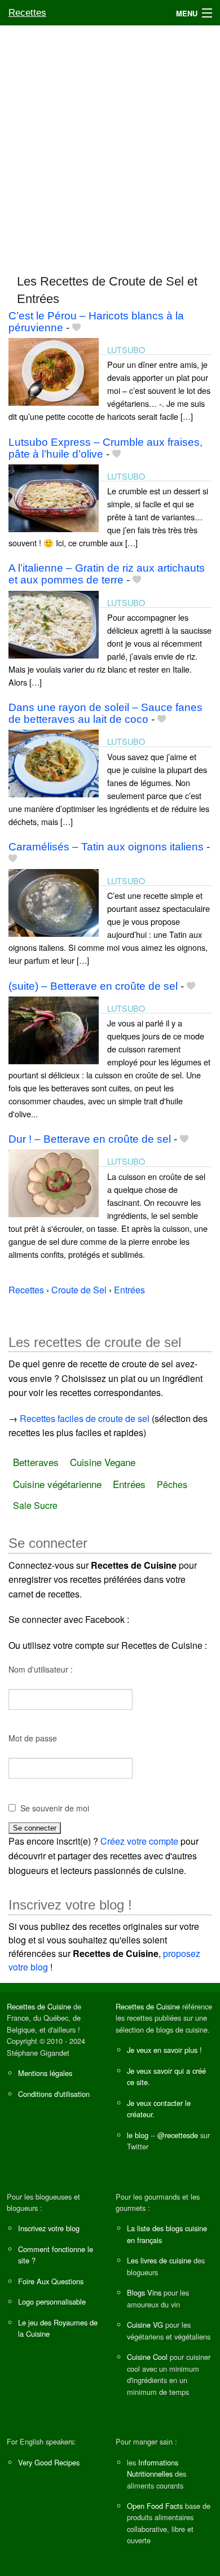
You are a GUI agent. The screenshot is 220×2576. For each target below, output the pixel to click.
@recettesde (178, 2135)
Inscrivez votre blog (49, 2228)
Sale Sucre (35, 1505)
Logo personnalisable (52, 2301)
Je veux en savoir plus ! (164, 2050)
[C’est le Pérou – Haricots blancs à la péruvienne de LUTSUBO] (54, 370)
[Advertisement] (110, 144)
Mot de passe (33, 1738)
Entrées (129, 1484)
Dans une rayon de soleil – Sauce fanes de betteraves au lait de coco (105, 713)
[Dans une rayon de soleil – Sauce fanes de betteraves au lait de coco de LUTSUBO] (54, 763)
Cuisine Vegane (103, 1462)
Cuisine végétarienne (57, 1484)
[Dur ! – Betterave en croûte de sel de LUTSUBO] (54, 1182)
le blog (138, 2135)
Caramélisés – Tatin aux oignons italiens (106, 847)
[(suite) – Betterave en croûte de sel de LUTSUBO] (54, 1029)
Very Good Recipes (49, 2462)
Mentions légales (45, 2073)
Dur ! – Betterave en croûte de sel (90, 1139)
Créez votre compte (139, 1841)
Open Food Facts (155, 2506)
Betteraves (36, 1462)
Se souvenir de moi (55, 1808)
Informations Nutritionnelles (153, 2468)
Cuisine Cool (147, 2357)
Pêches (172, 1484)
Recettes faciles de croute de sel (85, 1418)
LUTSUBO (126, 350)
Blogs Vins (144, 2292)
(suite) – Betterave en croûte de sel (93, 986)
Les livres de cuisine (159, 2260)
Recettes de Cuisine (39, 2006)
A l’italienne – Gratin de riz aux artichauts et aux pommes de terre (107, 574)
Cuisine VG (145, 2325)
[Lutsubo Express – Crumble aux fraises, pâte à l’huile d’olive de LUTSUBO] (54, 497)
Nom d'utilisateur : (41, 1669)
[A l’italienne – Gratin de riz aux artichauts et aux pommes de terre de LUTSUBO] (54, 623)
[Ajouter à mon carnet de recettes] (76, 328)
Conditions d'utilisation (54, 2094)
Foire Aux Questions (51, 2281)
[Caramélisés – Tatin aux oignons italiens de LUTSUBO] (54, 901)
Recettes (27, 13)
